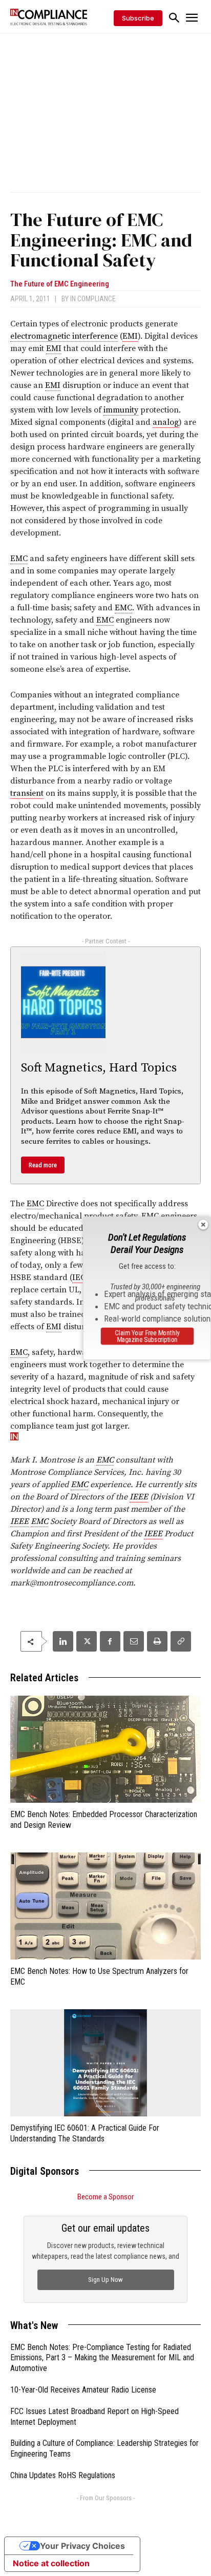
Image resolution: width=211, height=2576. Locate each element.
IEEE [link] (139, 1497)
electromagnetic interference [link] (64, 336)
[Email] (134, 1641)
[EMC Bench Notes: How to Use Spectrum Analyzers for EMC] (105, 1906)
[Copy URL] (181, 1641)
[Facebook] (110, 1641)
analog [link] (166, 422)
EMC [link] (19, 559)
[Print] (157, 1641)
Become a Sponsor (105, 2197)
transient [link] (27, 793)
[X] (87, 1641)
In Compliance (93, 299)
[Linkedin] (63, 1641)
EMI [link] (130, 336)
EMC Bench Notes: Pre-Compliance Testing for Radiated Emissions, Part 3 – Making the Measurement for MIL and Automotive (102, 2358)
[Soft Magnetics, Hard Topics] (63, 1003)
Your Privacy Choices (82, 2546)
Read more (43, 1165)
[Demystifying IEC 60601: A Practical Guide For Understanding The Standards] (105, 2063)
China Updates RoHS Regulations (63, 2475)
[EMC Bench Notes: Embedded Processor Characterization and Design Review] (105, 1749)
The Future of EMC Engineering (60, 284)
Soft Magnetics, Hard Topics (99, 1068)
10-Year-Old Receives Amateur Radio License (83, 2390)
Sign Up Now (105, 2280)
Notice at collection (51, 2563)
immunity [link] (121, 410)
